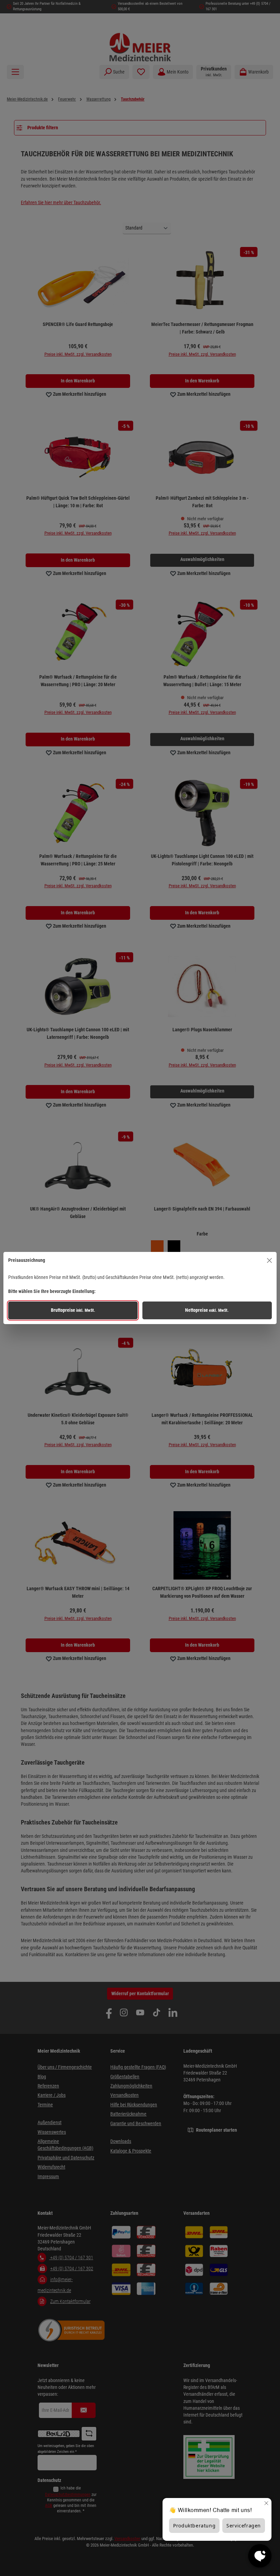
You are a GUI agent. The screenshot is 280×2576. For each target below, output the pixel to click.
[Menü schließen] (269, 1260)
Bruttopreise (73, 1310)
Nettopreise (207, 1310)
